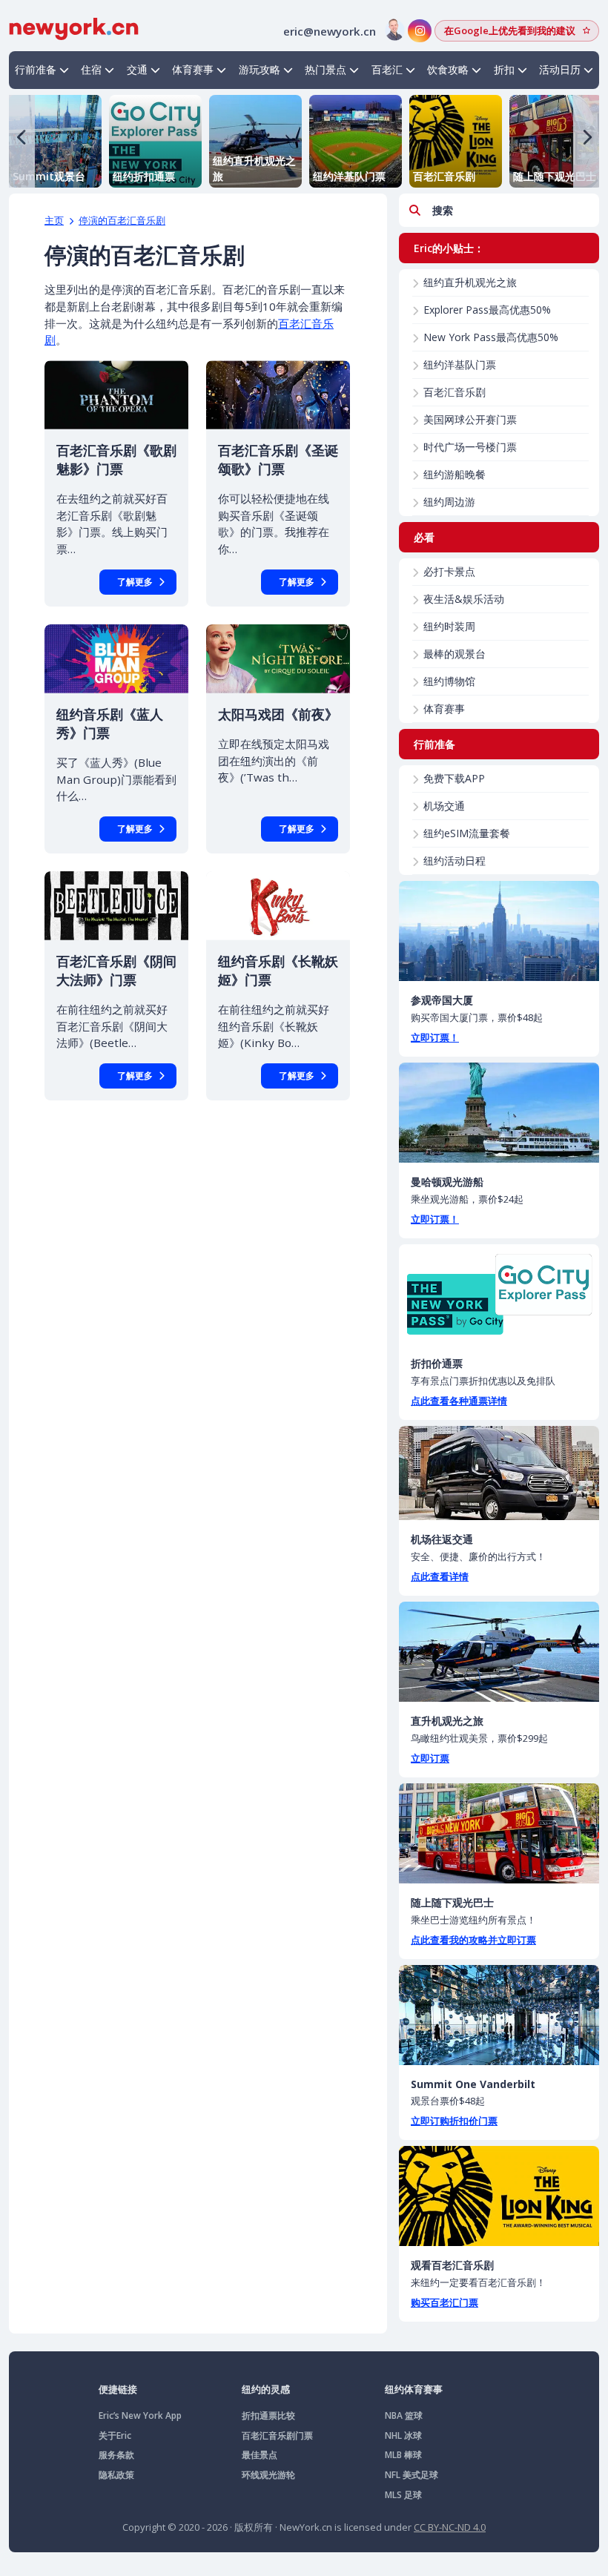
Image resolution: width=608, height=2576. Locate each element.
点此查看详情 (440, 1576)
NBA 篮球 (404, 2415)
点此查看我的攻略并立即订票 (473, 1940)
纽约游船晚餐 (455, 474)
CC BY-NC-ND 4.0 (450, 2527)
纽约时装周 (449, 626)
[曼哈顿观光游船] (499, 1113)
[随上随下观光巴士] (499, 1833)
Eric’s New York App (140, 2415)
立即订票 (430, 1758)
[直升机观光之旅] (499, 1652)
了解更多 (135, 582)
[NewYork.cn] (74, 27)
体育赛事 (193, 69)
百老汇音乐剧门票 (277, 2435)
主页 (54, 220)
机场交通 (444, 806)
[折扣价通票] (499, 1294)
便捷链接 (118, 2389)
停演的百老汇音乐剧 (122, 220)
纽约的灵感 (266, 2389)
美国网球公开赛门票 (470, 419)
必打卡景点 (449, 571)
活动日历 (560, 69)
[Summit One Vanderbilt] (499, 2015)
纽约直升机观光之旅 (470, 282)
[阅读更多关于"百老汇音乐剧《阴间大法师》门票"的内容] (116, 906)
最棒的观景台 (455, 654)
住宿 (91, 69)
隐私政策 (116, 2475)
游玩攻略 (260, 69)
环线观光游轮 (268, 2475)
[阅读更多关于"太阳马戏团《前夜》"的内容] (278, 659)
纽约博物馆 (449, 681)
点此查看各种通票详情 (459, 1401)
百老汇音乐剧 (455, 392)
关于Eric (115, 2435)
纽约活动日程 (455, 861)
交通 (137, 69)
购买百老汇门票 (445, 2302)
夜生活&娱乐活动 (464, 599)
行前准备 (36, 69)
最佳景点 (260, 2455)
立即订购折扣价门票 (454, 2121)
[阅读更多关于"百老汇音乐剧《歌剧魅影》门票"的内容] (116, 395)
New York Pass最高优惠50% (491, 337)
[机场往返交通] (499, 1473)
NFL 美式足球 (412, 2475)
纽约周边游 (449, 502)
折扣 (504, 69)
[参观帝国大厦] (499, 931)
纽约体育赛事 (414, 2389)
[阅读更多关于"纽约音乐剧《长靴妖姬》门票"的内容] (278, 906)
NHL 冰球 (403, 2435)
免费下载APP (454, 778)
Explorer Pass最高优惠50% (487, 310)
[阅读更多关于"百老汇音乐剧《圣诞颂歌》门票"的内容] (278, 395)
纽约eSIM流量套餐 (467, 833)
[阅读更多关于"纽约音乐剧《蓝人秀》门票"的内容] (116, 659)
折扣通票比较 (268, 2415)
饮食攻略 (448, 69)
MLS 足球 (403, 2495)
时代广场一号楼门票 (470, 447)
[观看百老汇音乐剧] (499, 2196)
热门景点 (326, 69)
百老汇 (387, 69)
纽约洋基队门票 (460, 364)
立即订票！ (435, 1037)
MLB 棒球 (403, 2455)
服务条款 (116, 2455)
